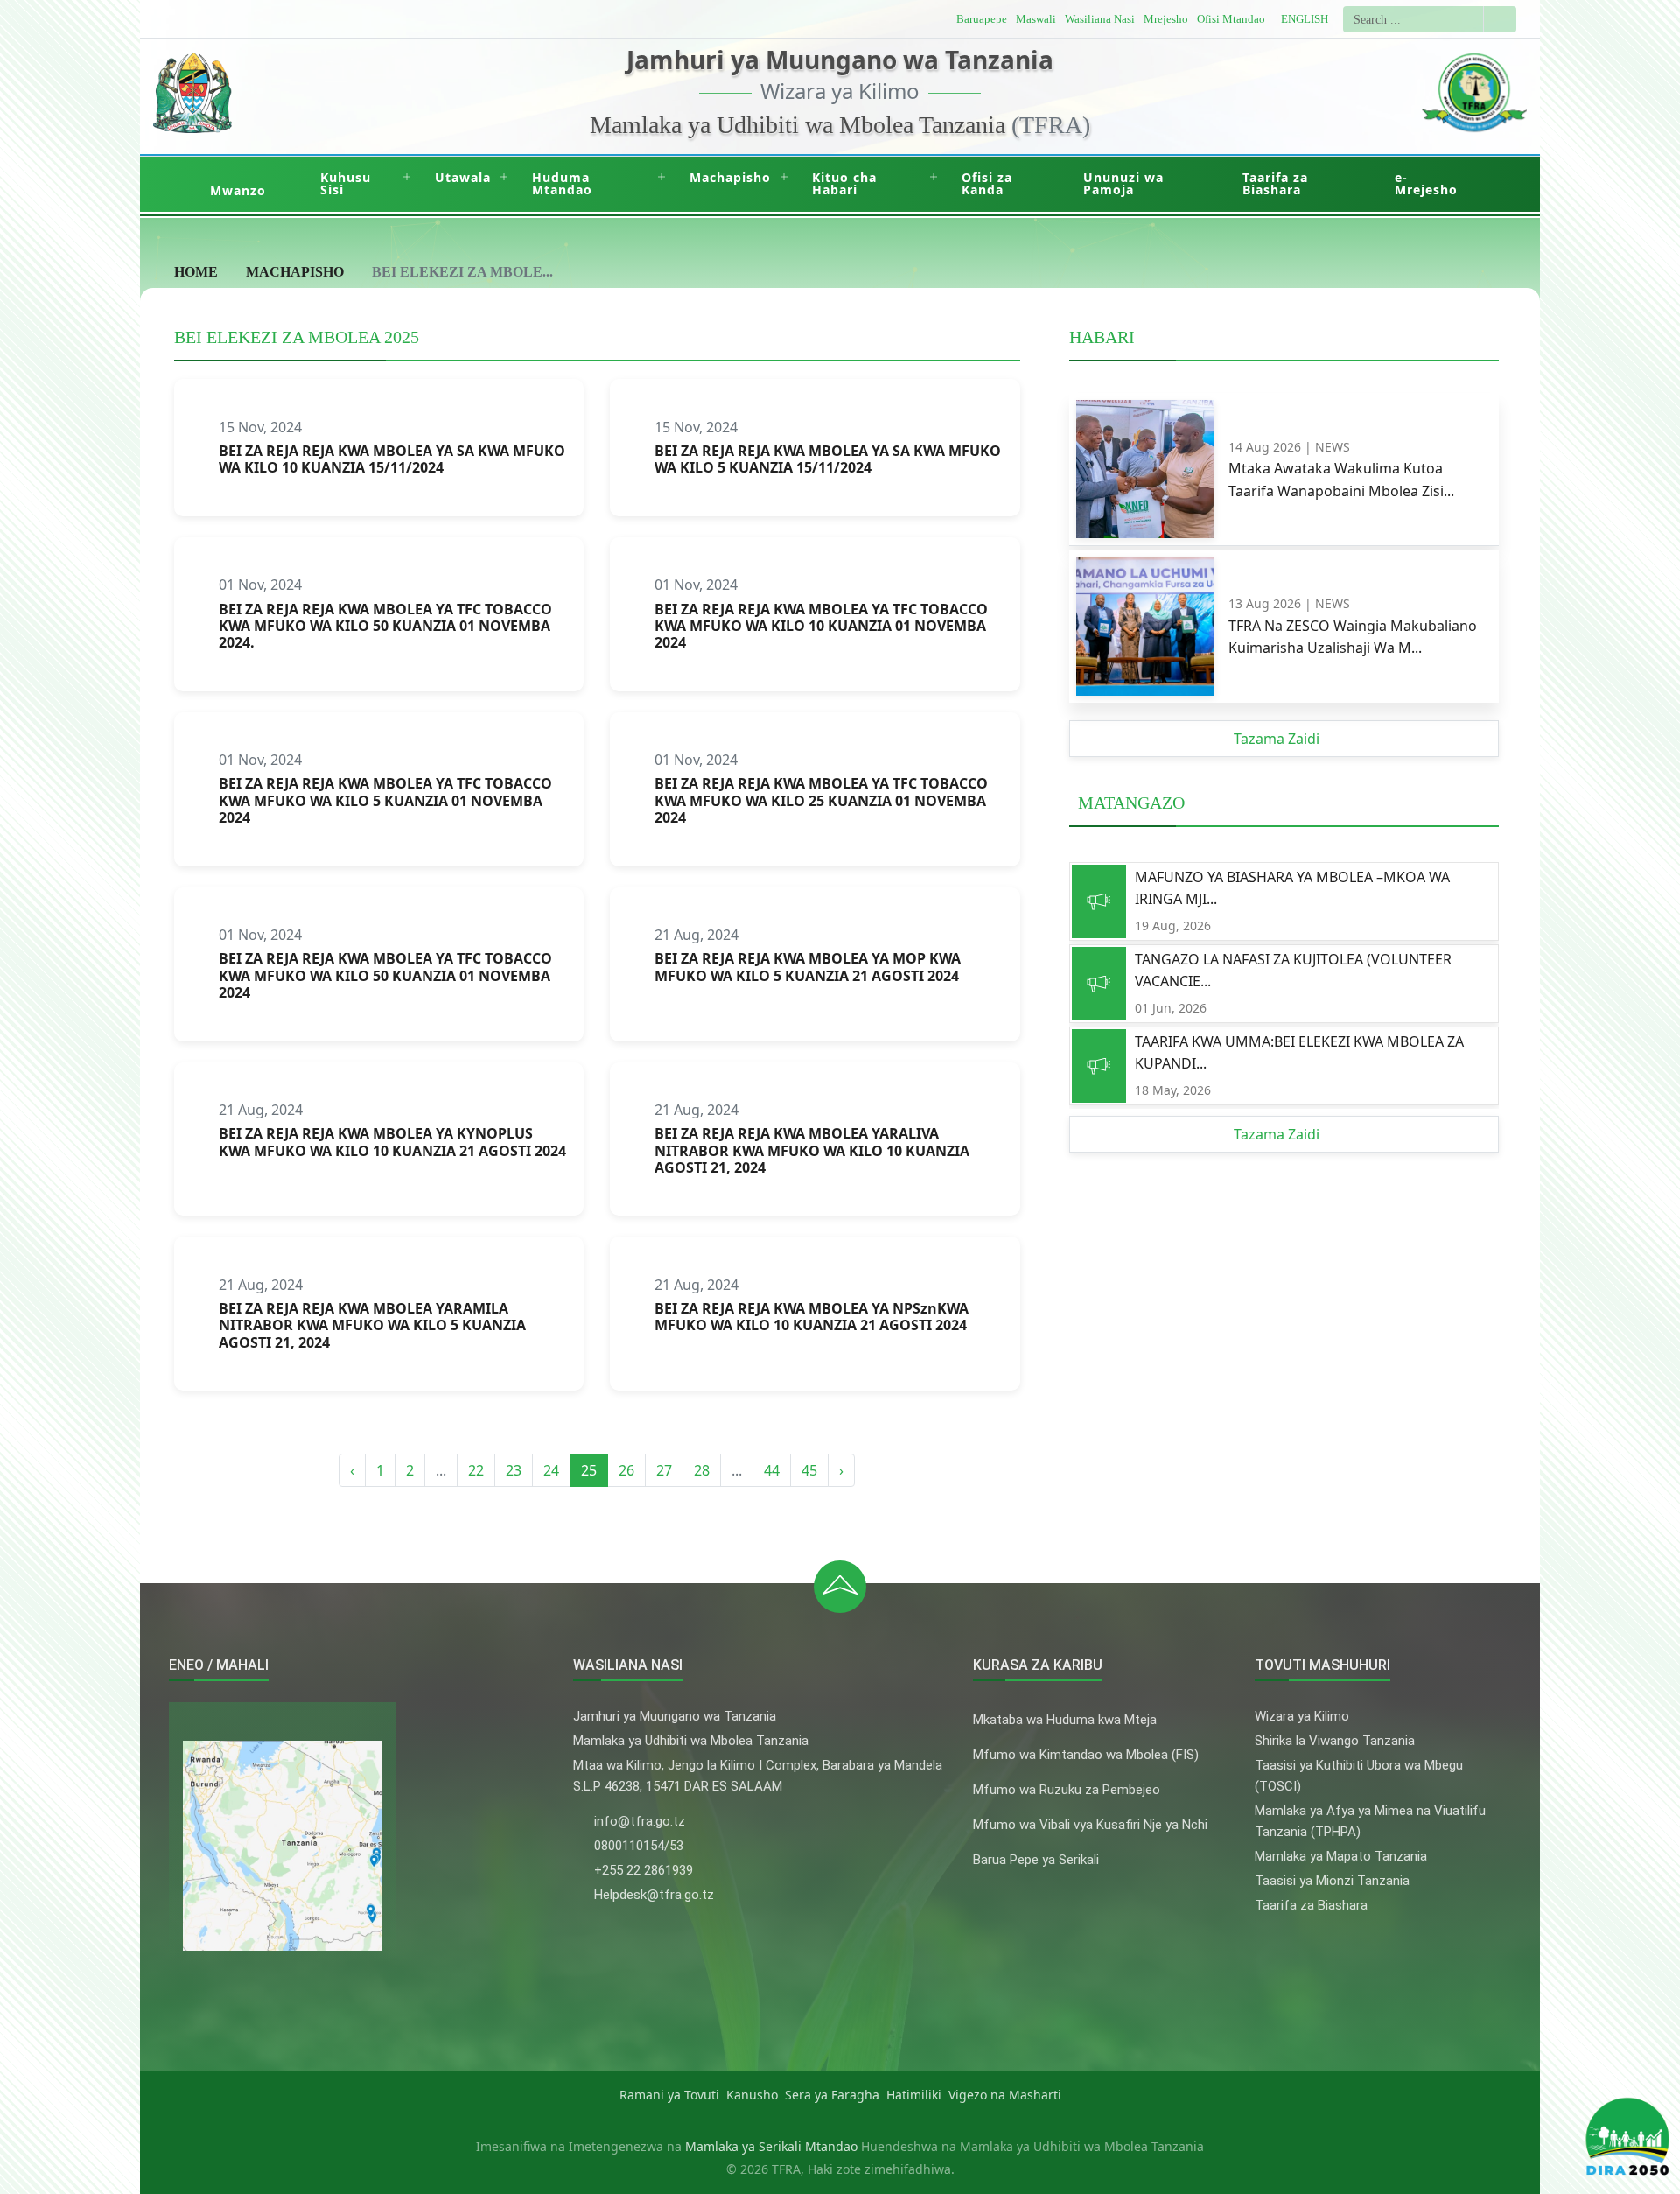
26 (626, 1470)
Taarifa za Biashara (1275, 183)
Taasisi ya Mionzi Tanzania (1332, 1881)
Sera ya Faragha (832, 2095)
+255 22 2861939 (644, 1870)
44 (772, 1470)
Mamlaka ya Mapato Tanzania (1341, 1856)
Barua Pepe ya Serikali (1036, 1860)
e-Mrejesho (1426, 183)
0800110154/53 (639, 1846)
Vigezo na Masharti (1005, 2095)
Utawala (463, 177)
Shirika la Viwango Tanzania (1335, 1741)
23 (514, 1470)
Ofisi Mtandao (1231, 19)
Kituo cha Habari (844, 183)
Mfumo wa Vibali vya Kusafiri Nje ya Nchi (1090, 1825)
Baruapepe (982, 19)
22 (476, 1470)
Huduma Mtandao (562, 183)
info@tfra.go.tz (640, 1821)
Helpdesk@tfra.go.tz (654, 1895)
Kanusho (752, 2095)
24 (551, 1470)
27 (664, 1470)
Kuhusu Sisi (346, 183)
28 (702, 1470)
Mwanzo (238, 190)
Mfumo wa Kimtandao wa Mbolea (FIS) (1086, 1755)
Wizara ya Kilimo (1302, 1716)
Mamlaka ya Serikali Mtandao (771, 2146)
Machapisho (730, 177)
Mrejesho (1166, 19)
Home (196, 272)
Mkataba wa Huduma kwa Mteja (1065, 1720)
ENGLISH (1305, 19)
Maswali (1036, 19)
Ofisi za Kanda (987, 183)
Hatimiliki (914, 2095)
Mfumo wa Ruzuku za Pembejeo (1067, 1790)
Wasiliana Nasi (1100, 19)
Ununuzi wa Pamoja (1123, 183)
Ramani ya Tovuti (669, 2095)
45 (809, 1470)
